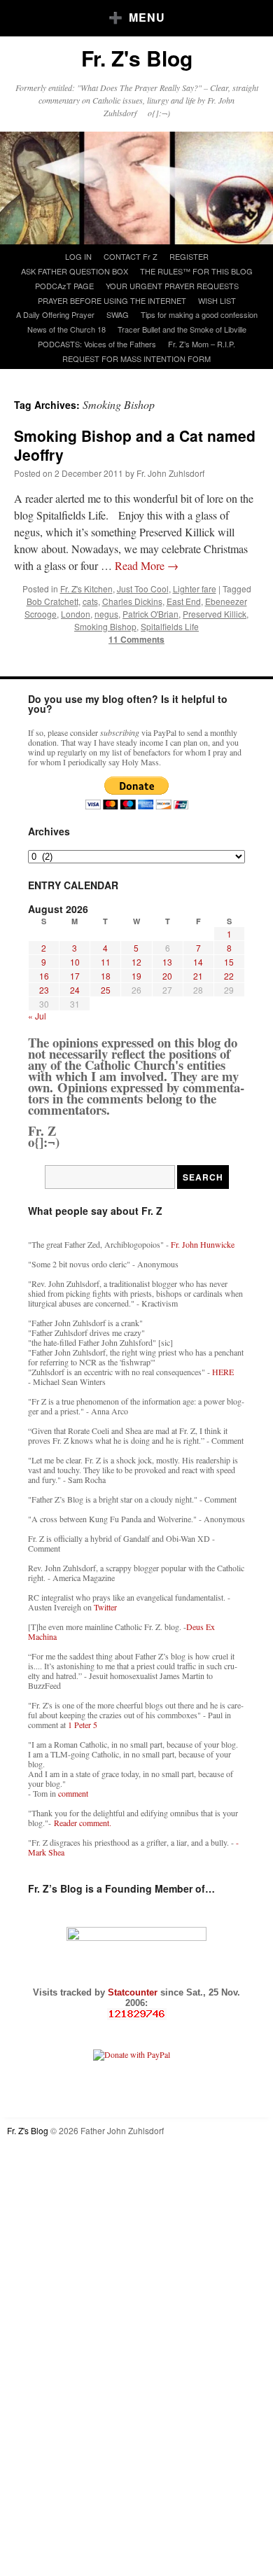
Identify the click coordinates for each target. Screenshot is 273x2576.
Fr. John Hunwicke (203, 1244)
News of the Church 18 (66, 329)
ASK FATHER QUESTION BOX (75, 271)
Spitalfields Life (170, 626)
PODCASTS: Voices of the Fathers (97, 344)
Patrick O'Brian (150, 614)
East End (184, 601)
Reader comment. (83, 1823)
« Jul (37, 1016)
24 (75, 990)
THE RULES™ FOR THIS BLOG (196, 271)
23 (44, 990)
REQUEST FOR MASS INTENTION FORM (136, 358)
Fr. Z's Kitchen (86, 589)
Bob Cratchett (52, 601)
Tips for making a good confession (199, 314)
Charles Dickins (132, 601)
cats (90, 601)
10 (75, 962)
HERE (223, 1372)
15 (229, 962)
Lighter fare (195, 589)
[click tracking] (136, 2014)
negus (106, 614)
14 (198, 962)
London (76, 614)
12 (136, 962)
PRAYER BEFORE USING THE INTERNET (112, 300)
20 (167, 976)
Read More (147, 565)
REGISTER (189, 256)
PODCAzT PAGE (64, 286)
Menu (147, 17)
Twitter (105, 1607)
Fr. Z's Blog (137, 58)
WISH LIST (217, 300)
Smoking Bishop (105, 626)
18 (106, 976)
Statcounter (134, 1992)
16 (44, 976)
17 (75, 976)
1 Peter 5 (83, 1725)
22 (229, 976)
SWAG (118, 314)
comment (73, 1793)
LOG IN (78, 256)
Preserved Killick (215, 614)
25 (106, 990)
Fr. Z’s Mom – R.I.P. (202, 344)
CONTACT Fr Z (131, 256)
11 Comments (136, 639)
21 (198, 976)
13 (167, 962)
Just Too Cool (143, 589)
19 (136, 976)
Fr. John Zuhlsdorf (170, 473)
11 (106, 962)
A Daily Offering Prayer (55, 314)
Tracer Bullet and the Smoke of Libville (182, 329)
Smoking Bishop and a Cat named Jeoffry (135, 445)
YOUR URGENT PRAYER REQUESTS (172, 286)
